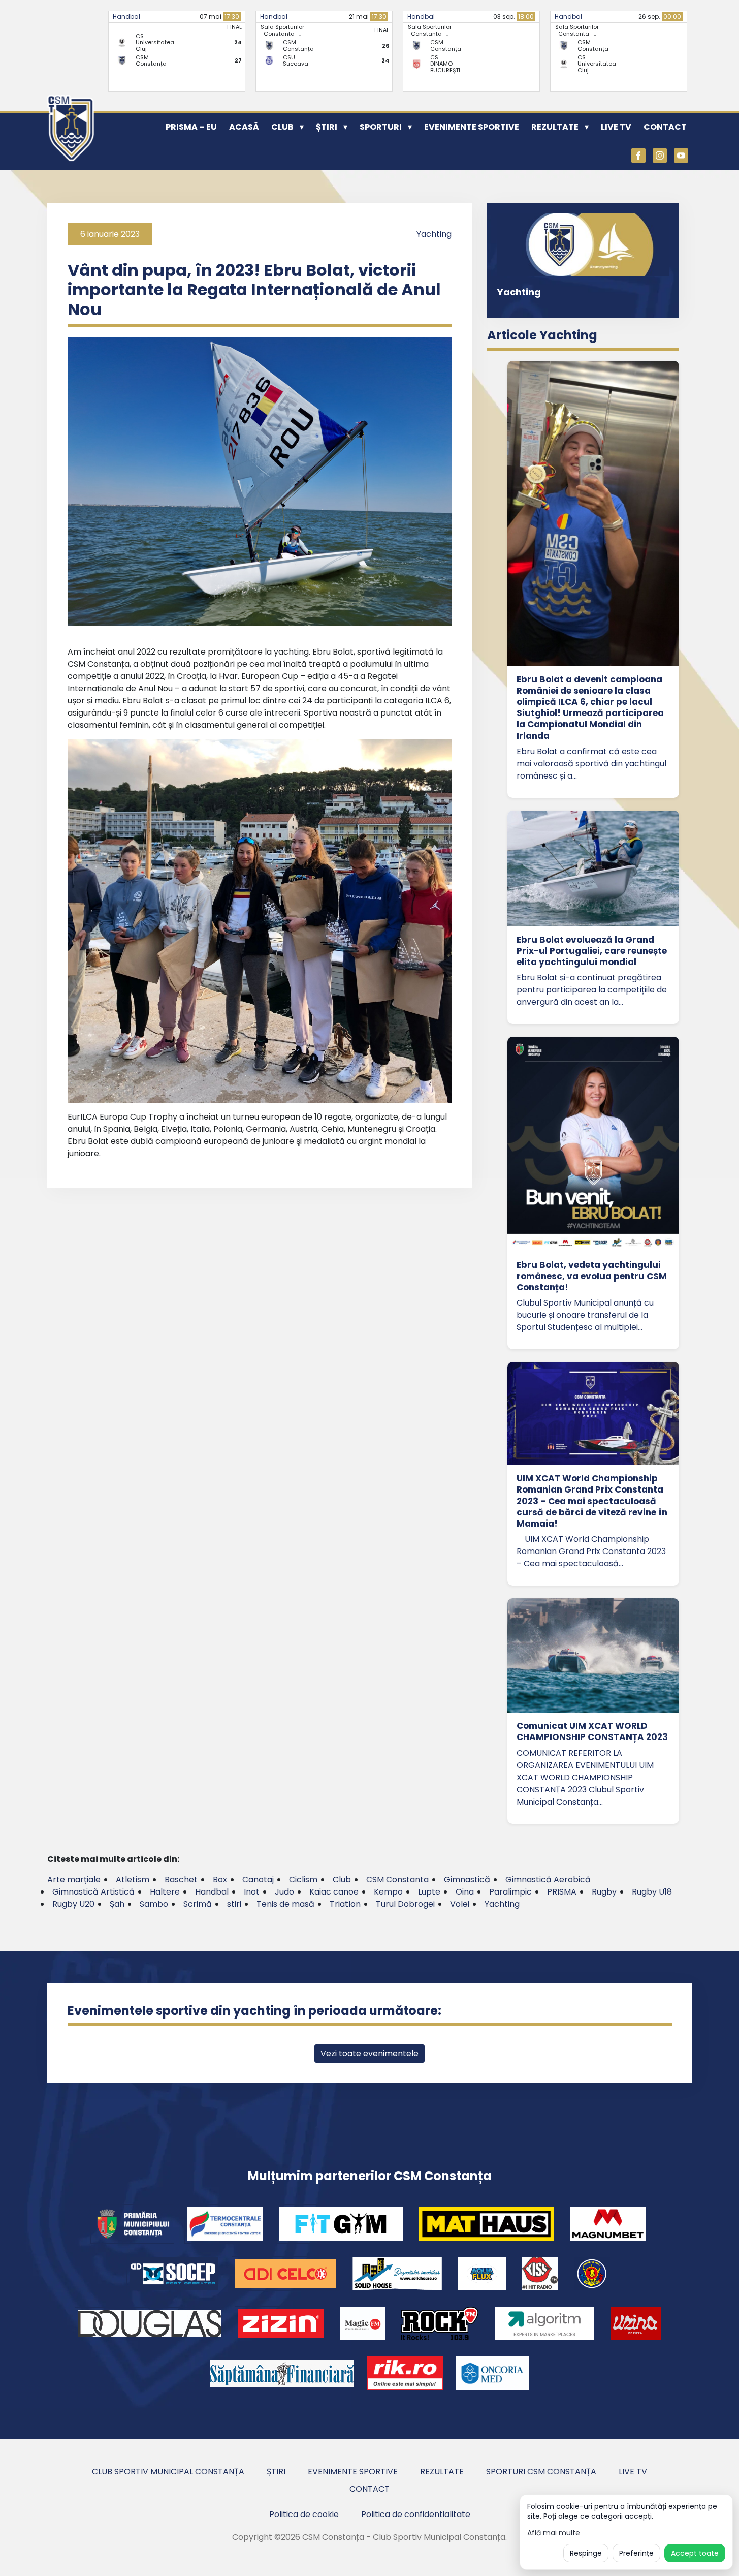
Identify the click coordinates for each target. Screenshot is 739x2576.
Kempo (388, 1892)
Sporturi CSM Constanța (541, 2472)
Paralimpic (510, 1892)
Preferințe (636, 2553)
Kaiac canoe (334, 1892)
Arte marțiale (74, 1880)
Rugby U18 (652, 1892)
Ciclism (303, 1880)
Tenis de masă (285, 1904)
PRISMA (562, 1892)
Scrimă (198, 1904)
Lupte (429, 1892)
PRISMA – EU (191, 127)
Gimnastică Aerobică (548, 1880)
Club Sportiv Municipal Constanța (168, 2472)
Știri (327, 127)
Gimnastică (467, 1880)
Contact (665, 127)
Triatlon (345, 1904)
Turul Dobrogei (405, 1904)
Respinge (586, 2553)
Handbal (126, 17)
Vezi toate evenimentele (369, 2053)
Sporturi (381, 127)
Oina (465, 1892)
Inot (252, 1892)
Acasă (244, 127)
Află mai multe (554, 2533)
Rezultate (555, 127)
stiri (234, 1904)
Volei (460, 1904)
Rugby (604, 1892)
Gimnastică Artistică (93, 1892)
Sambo (154, 1904)
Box (220, 1880)
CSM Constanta (397, 1880)
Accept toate (695, 2553)
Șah (117, 1904)
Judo (284, 1892)
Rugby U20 (73, 1904)
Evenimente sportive (472, 127)
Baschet (181, 1880)
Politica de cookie (304, 2514)
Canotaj (258, 1880)
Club (282, 127)
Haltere (165, 1892)
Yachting (434, 234)
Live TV (616, 127)
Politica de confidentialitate (416, 2514)
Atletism (133, 1880)
